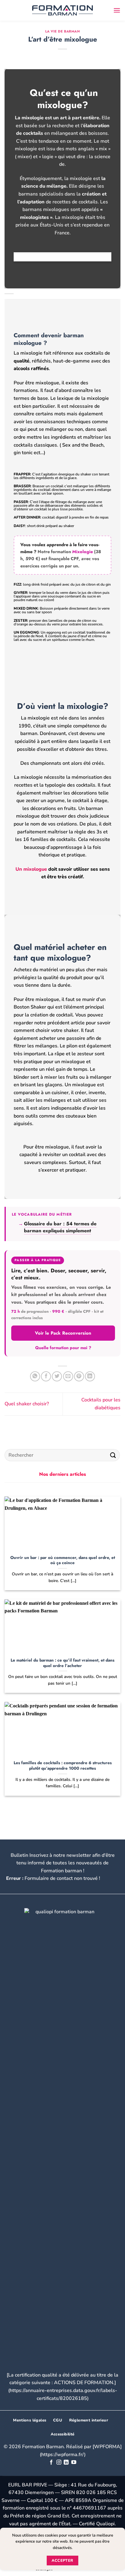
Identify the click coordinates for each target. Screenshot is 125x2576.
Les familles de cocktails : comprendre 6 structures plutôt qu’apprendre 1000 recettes (63, 1766)
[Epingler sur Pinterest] (79, 1376)
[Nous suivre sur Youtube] (74, 2462)
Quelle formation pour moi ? (63, 1348)
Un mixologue (31, 869)
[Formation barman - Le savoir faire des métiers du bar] (62, 10)
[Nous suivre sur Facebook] (51, 2462)
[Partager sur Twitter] (57, 1376)
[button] (117, 10)
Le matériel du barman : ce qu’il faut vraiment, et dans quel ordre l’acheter (62, 1663)
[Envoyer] (113, 1455)
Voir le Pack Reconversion (63, 1333)
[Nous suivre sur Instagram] (59, 2462)
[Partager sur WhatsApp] (35, 1376)
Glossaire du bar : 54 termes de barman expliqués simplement (60, 1227)
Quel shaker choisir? (27, 1404)
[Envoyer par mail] (68, 1376)
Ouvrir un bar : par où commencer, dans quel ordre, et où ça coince (63, 1560)
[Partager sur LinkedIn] (90, 1376)
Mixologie (83, 551)
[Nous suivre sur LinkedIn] (66, 2462)
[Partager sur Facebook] (46, 1376)
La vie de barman (63, 31)
